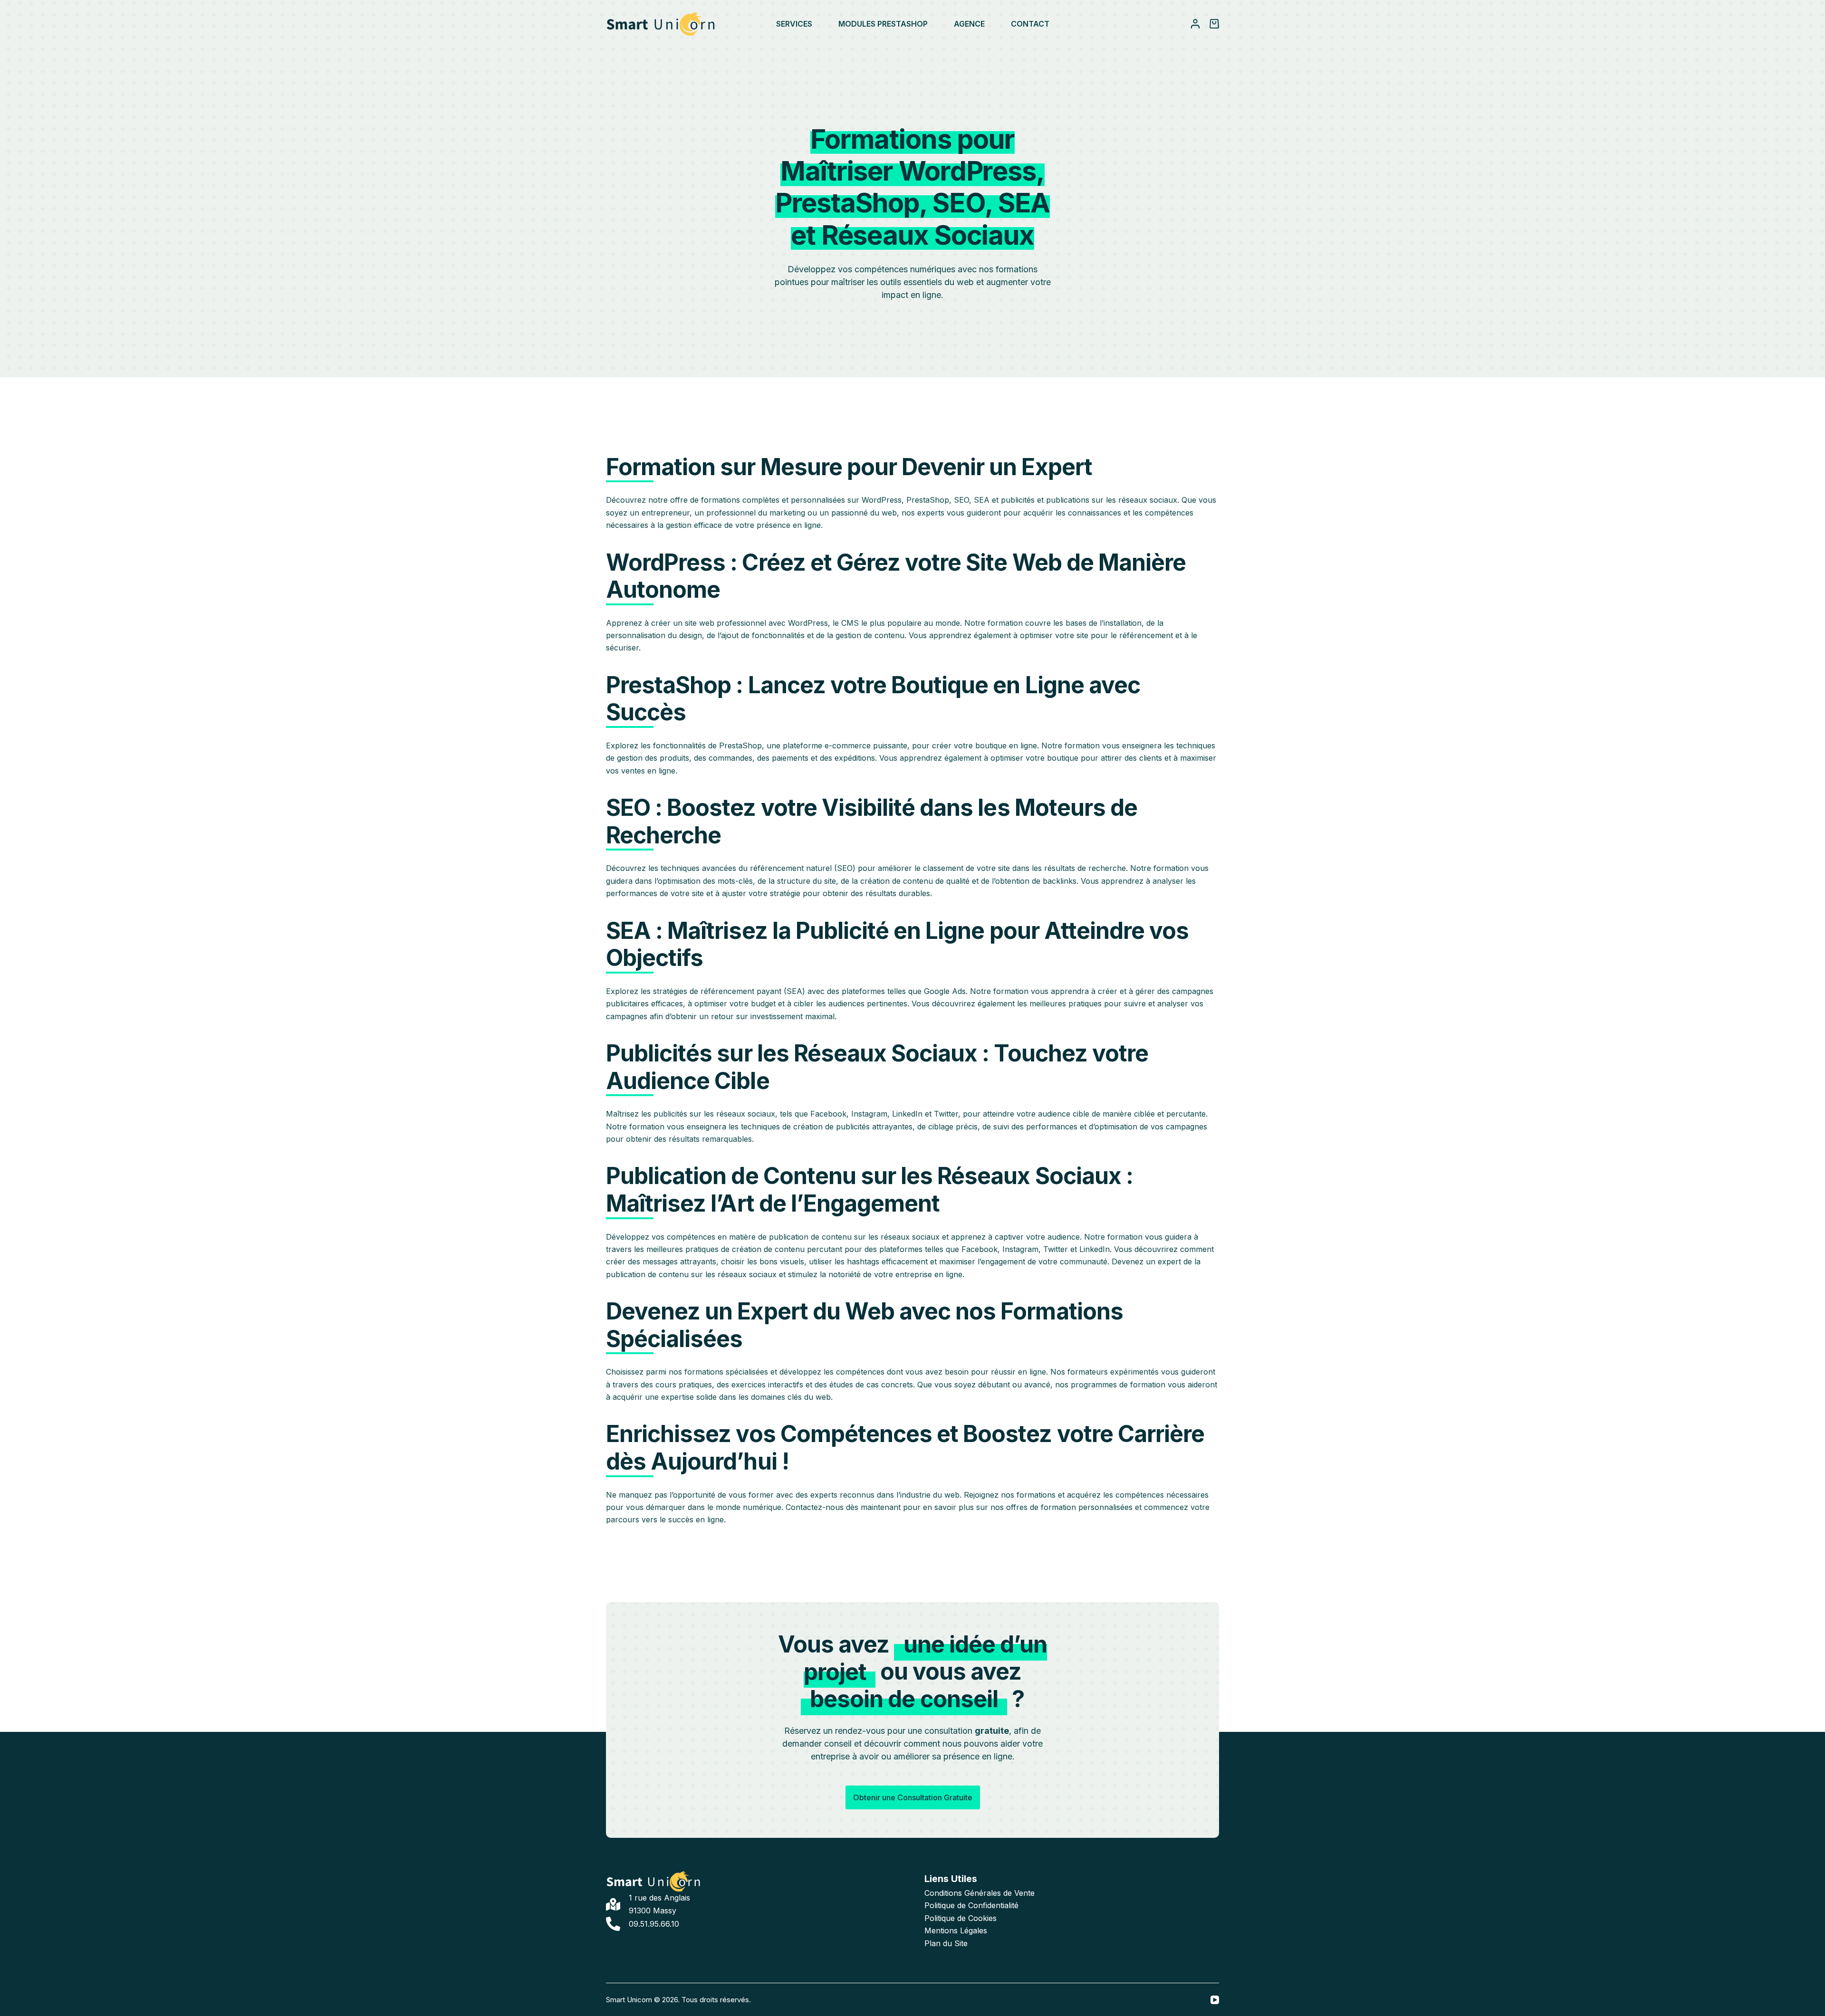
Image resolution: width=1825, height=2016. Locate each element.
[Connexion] (1195, 24)
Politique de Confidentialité (971, 1905)
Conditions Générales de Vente (980, 1893)
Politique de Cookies (961, 1918)
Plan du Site (946, 1943)
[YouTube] (1215, 2000)
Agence (969, 24)
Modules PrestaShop (883, 24)
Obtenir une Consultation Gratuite (913, 1797)
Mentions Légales (956, 1930)
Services (794, 24)
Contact (1030, 24)
